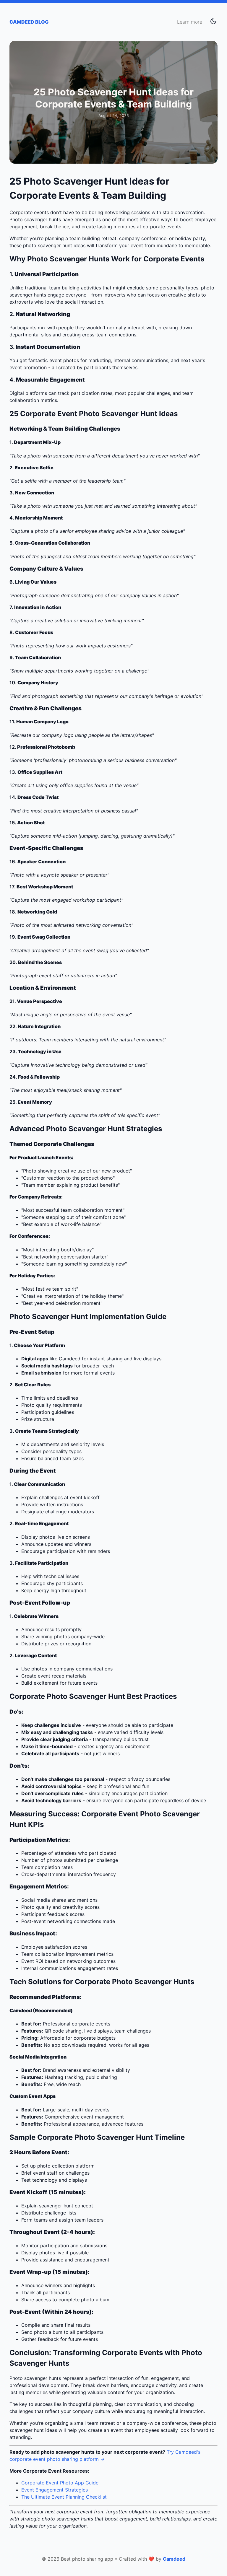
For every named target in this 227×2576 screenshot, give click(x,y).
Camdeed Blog (29, 22)
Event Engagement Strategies (55, 2490)
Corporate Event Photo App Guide (60, 2483)
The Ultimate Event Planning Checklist (64, 2497)
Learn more (190, 22)
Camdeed (174, 2559)
